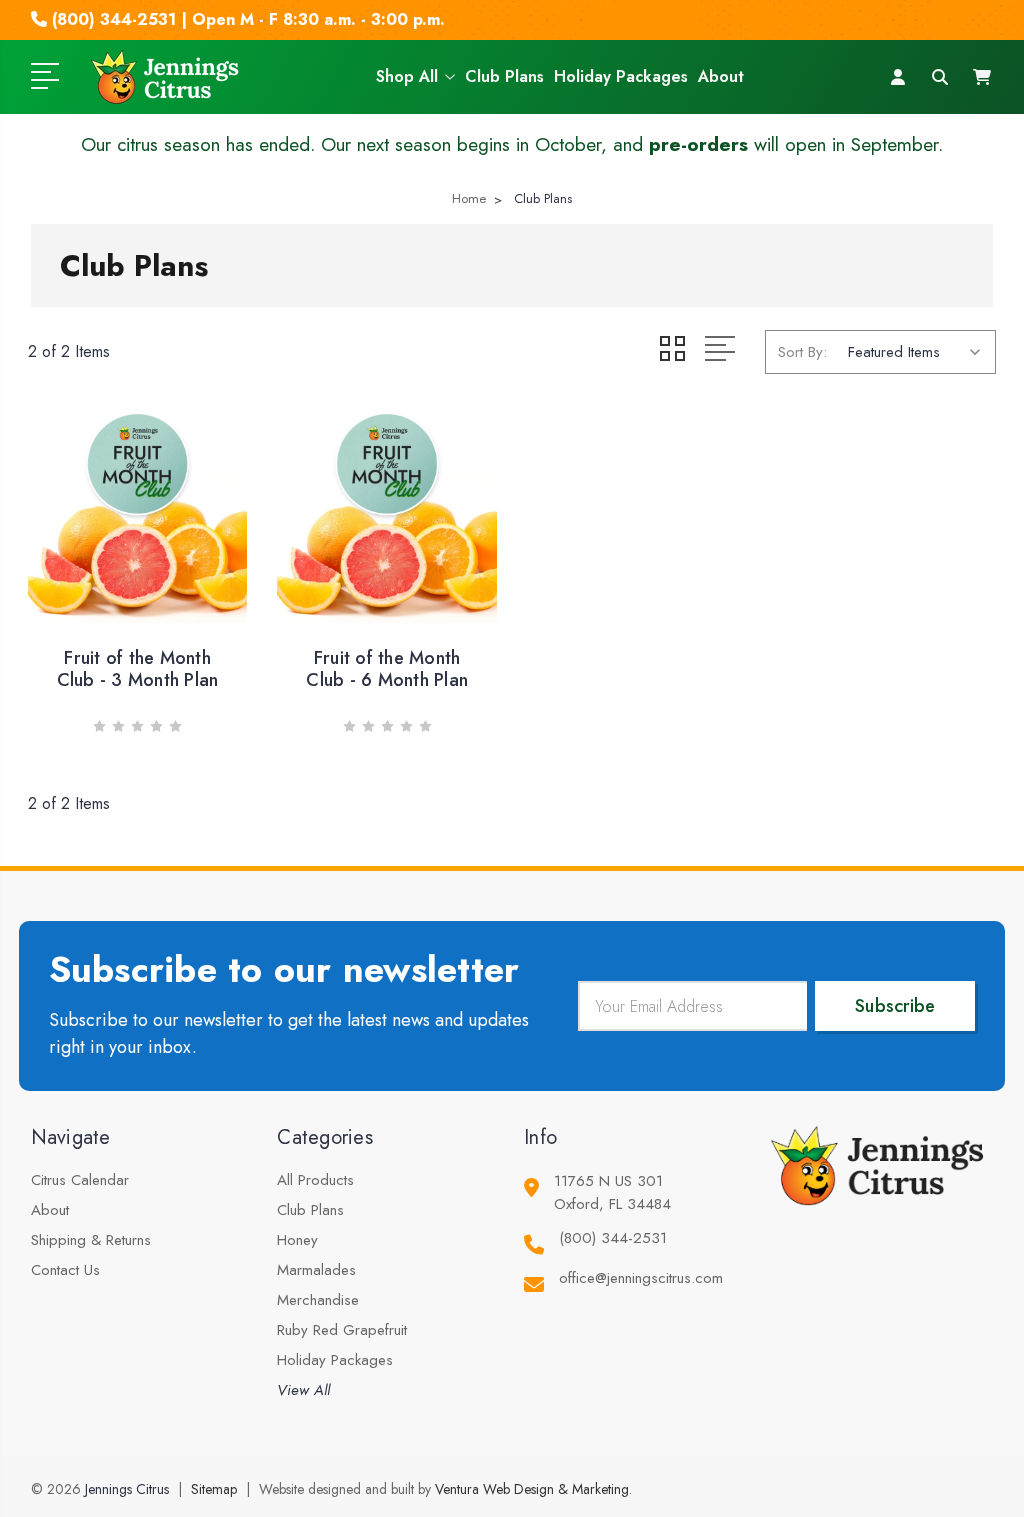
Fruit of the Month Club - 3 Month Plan (138, 669)
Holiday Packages (621, 77)
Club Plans (504, 77)
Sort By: (802, 352)
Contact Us (65, 1270)
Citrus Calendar (80, 1180)
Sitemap (214, 1489)
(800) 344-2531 (613, 1238)
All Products (315, 1180)
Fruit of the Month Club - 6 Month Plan (387, 669)
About (721, 77)
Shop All (407, 77)
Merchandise (318, 1300)
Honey (297, 1240)
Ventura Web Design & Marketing (532, 1489)
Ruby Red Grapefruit (342, 1330)
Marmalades (316, 1270)
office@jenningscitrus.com (641, 1278)
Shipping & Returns (91, 1240)
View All (303, 1390)
